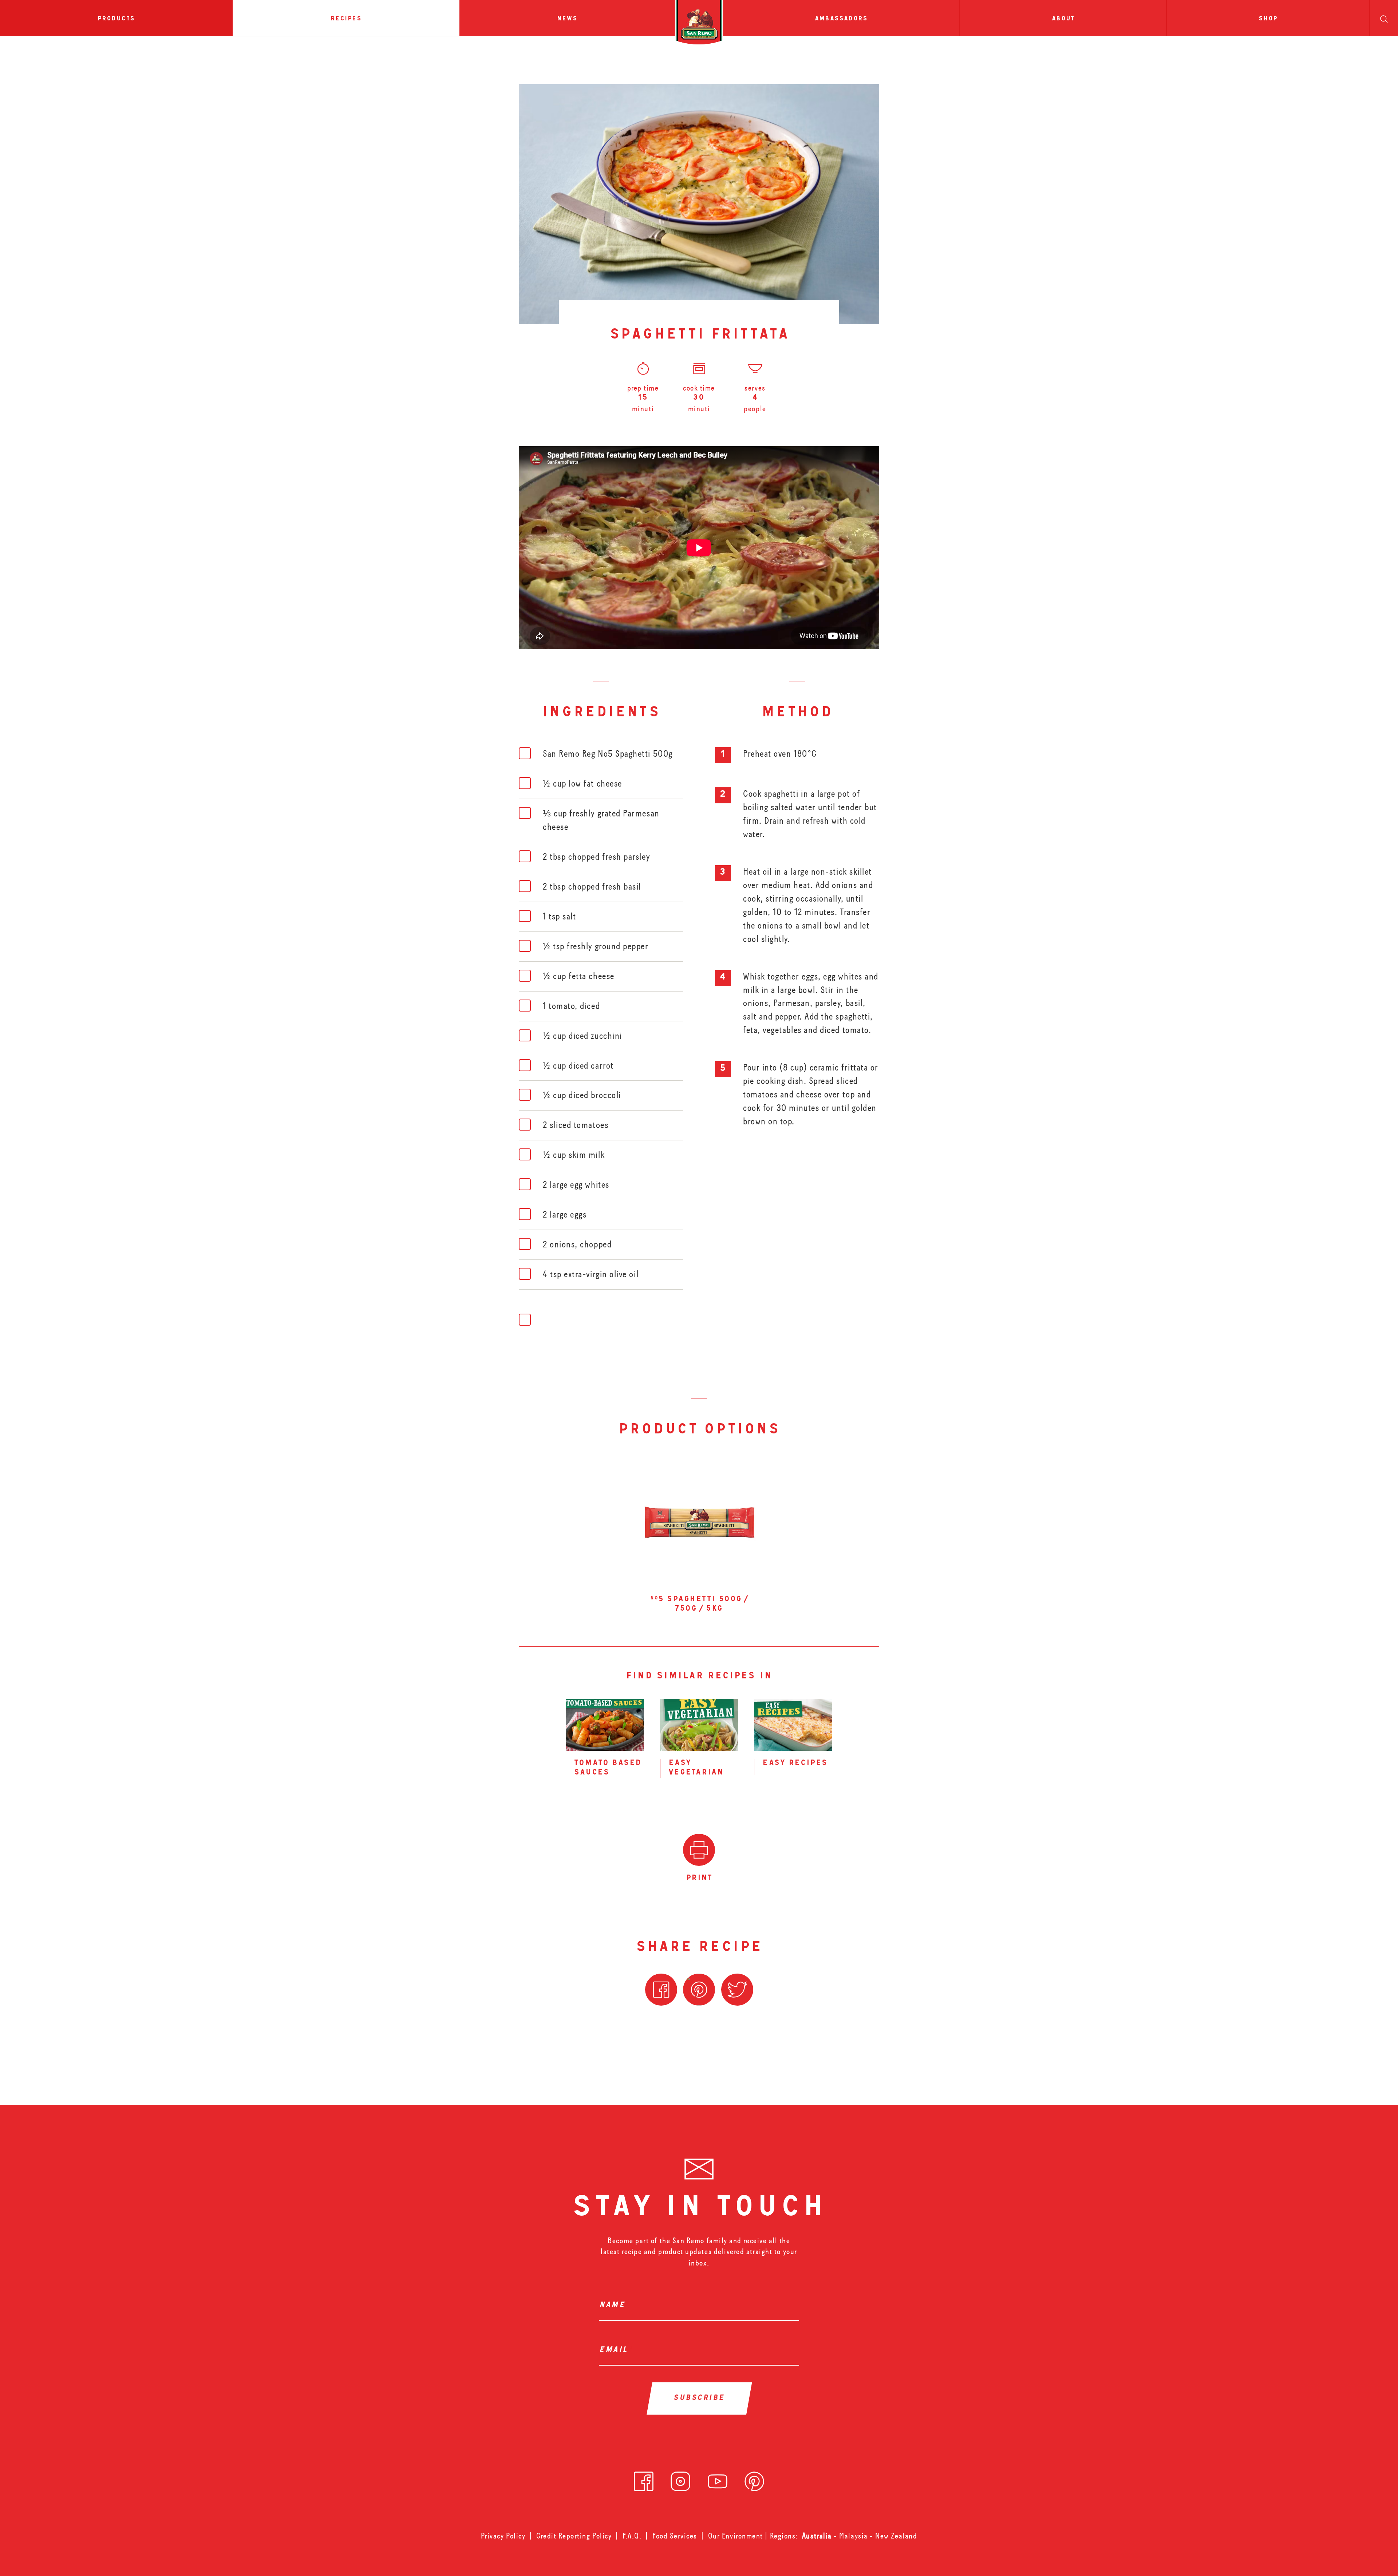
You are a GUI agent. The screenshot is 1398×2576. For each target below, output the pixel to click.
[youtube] (718, 2479)
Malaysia (854, 2536)
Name (614, 2306)
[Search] (1384, 18)
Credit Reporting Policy (574, 2536)
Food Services (675, 2536)
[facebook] (644, 2479)
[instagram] (680, 2479)
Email (615, 2350)
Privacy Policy (503, 2536)
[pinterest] (754, 2479)
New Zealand (896, 2536)
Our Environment (736, 2536)
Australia (818, 2536)
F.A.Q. (632, 2536)
